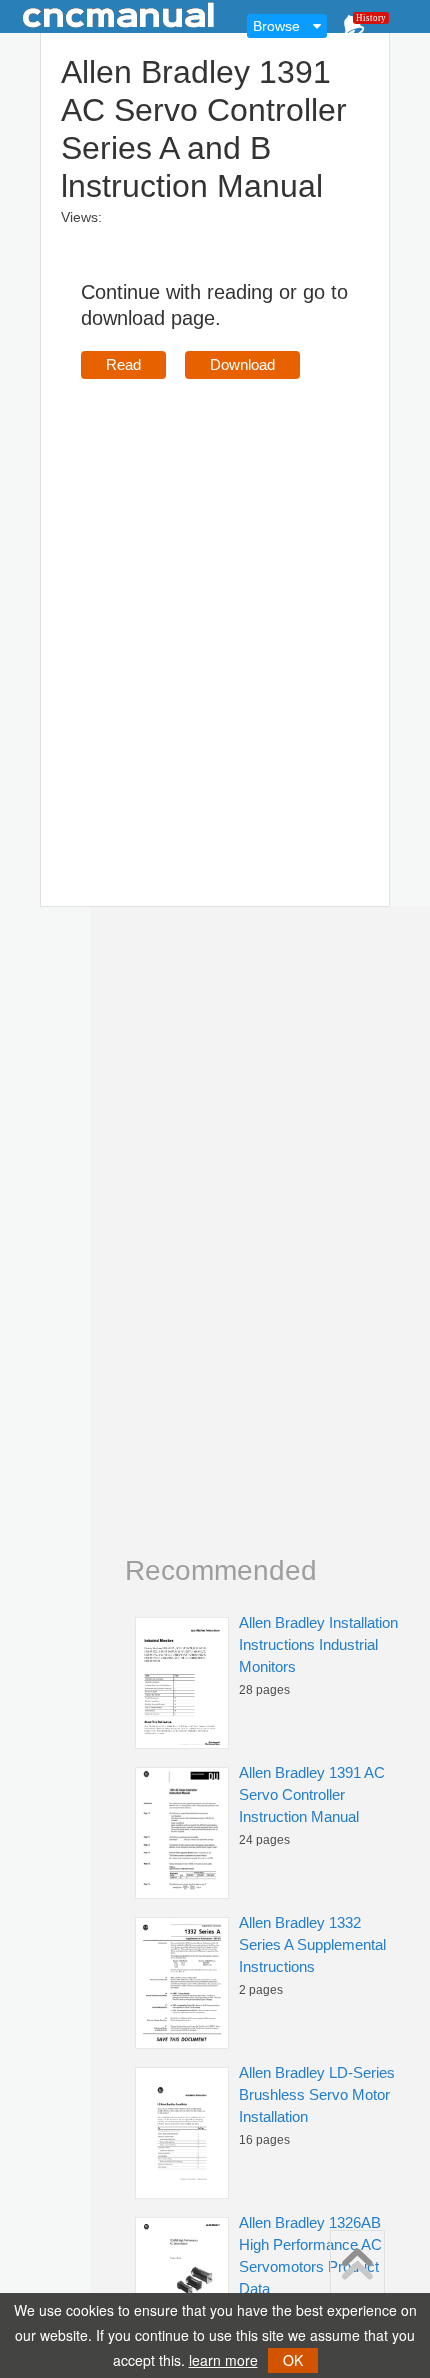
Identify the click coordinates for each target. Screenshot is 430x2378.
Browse (276, 26)
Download (242, 364)
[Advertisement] (215, 614)
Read (123, 364)
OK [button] (293, 2360)
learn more (223, 2360)
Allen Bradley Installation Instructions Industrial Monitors (318, 1644)
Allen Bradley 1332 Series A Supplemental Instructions (312, 1944)
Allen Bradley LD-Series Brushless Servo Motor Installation (317, 2094)
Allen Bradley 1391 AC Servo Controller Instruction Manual (312, 1794)
